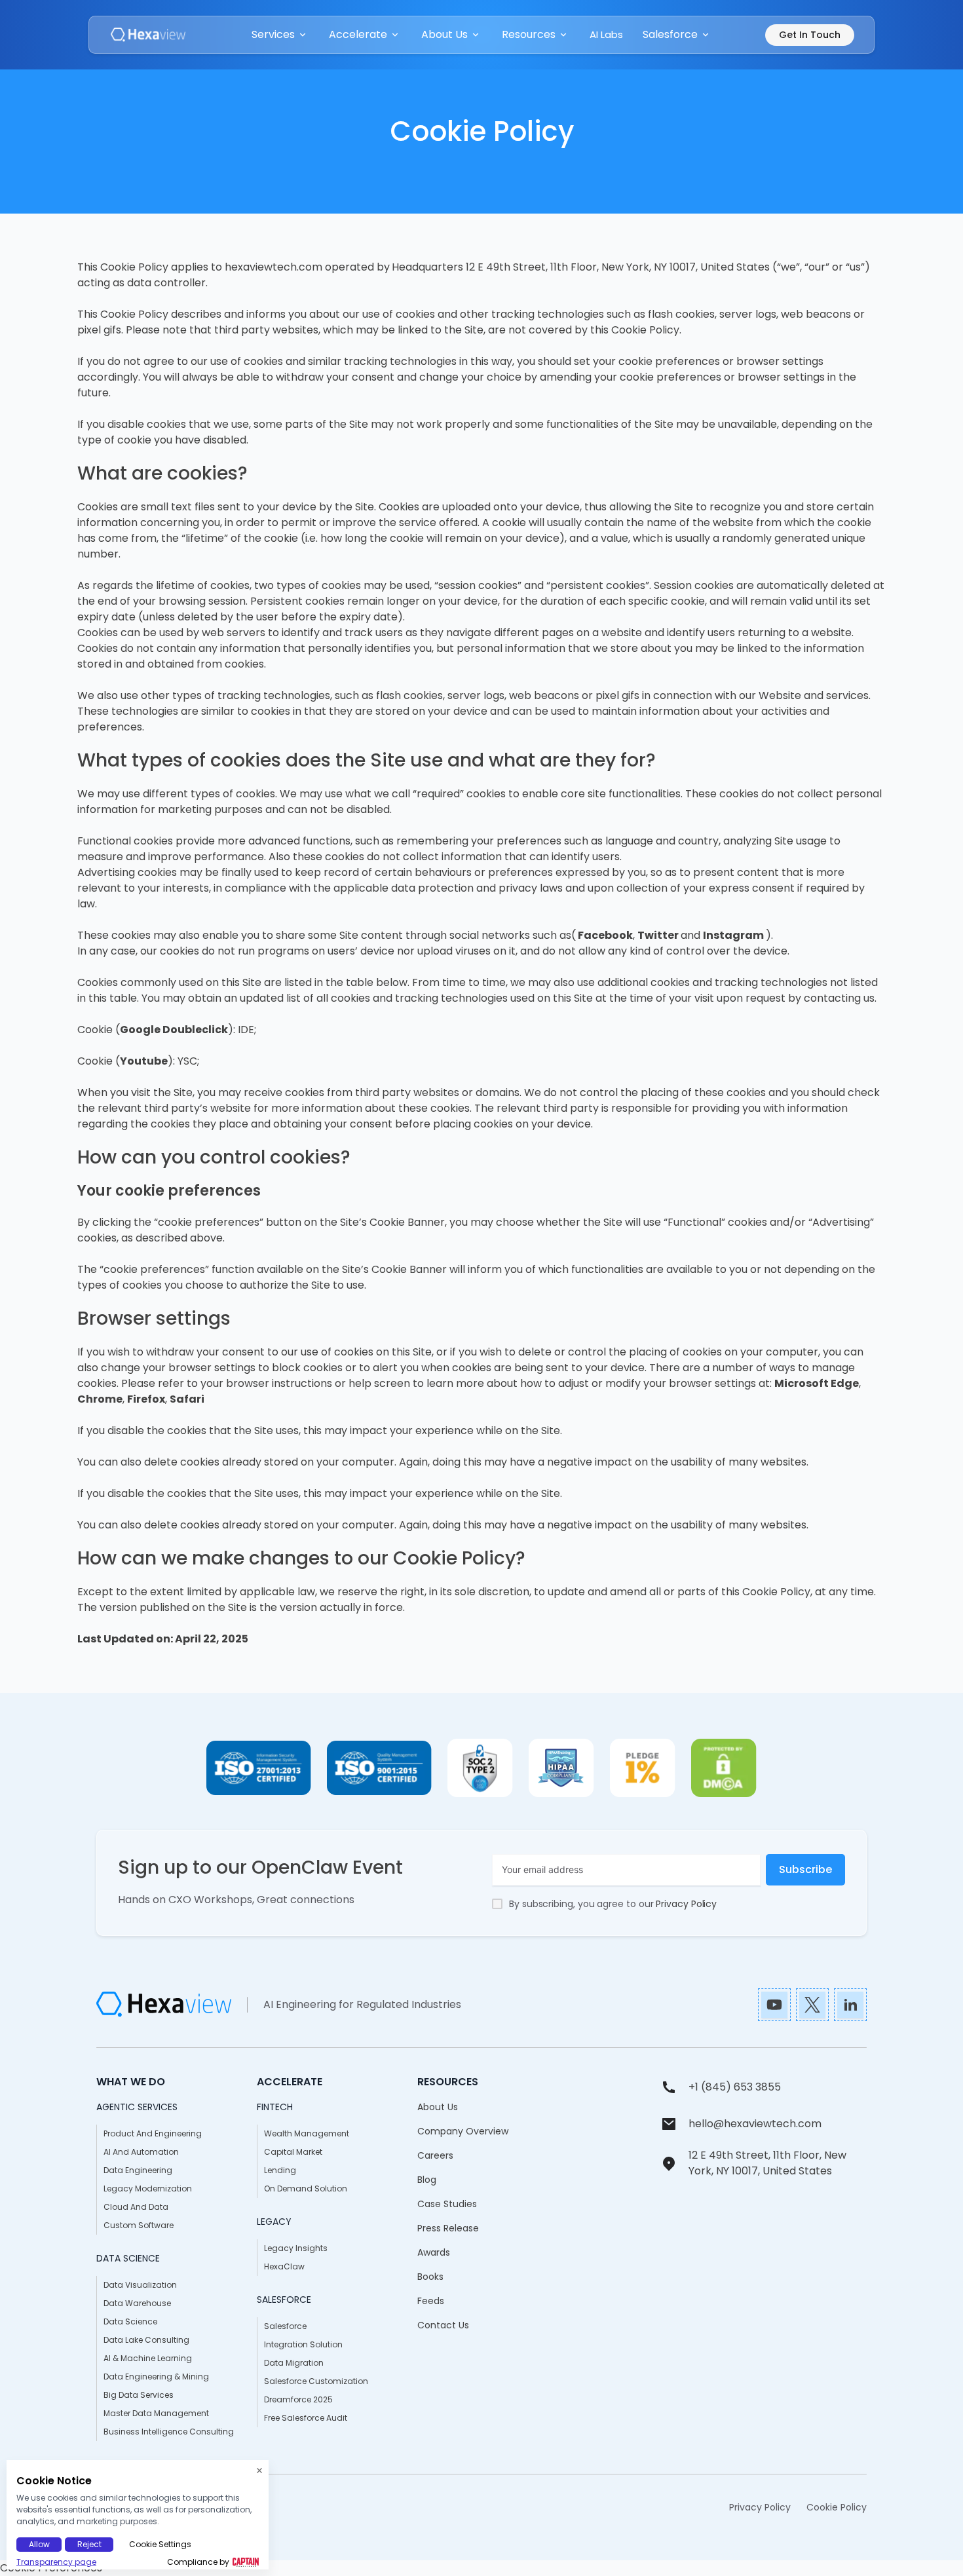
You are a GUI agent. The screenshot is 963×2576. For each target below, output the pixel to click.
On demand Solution (306, 2188)
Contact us (443, 2325)
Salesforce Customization (316, 2381)
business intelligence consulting (169, 2432)
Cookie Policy (837, 2507)
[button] (280, 35)
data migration (294, 2363)
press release (448, 2228)
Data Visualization (140, 2285)
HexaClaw (284, 2266)
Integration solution (303, 2344)
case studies (447, 2204)
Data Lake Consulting (146, 2340)
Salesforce (285, 2326)
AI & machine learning (148, 2358)
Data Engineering (138, 2170)
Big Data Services (139, 2395)
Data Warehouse (137, 2303)
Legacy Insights (296, 2248)
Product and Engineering (153, 2133)
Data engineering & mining (156, 2377)
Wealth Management (307, 2133)
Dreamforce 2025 (298, 2399)
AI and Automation (141, 2152)
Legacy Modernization (148, 2188)
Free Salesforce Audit (306, 2418)
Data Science (130, 2321)
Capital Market (293, 2152)
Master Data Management (156, 2413)
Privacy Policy (686, 1904)
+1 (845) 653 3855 (735, 2087)
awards (434, 2252)
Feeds (431, 2301)
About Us (438, 2107)
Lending (280, 2170)
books (430, 2277)
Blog (427, 2180)
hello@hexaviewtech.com (755, 2124)
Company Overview (463, 2131)
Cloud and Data (136, 2207)
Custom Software (139, 2225)
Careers (435, 2155)
